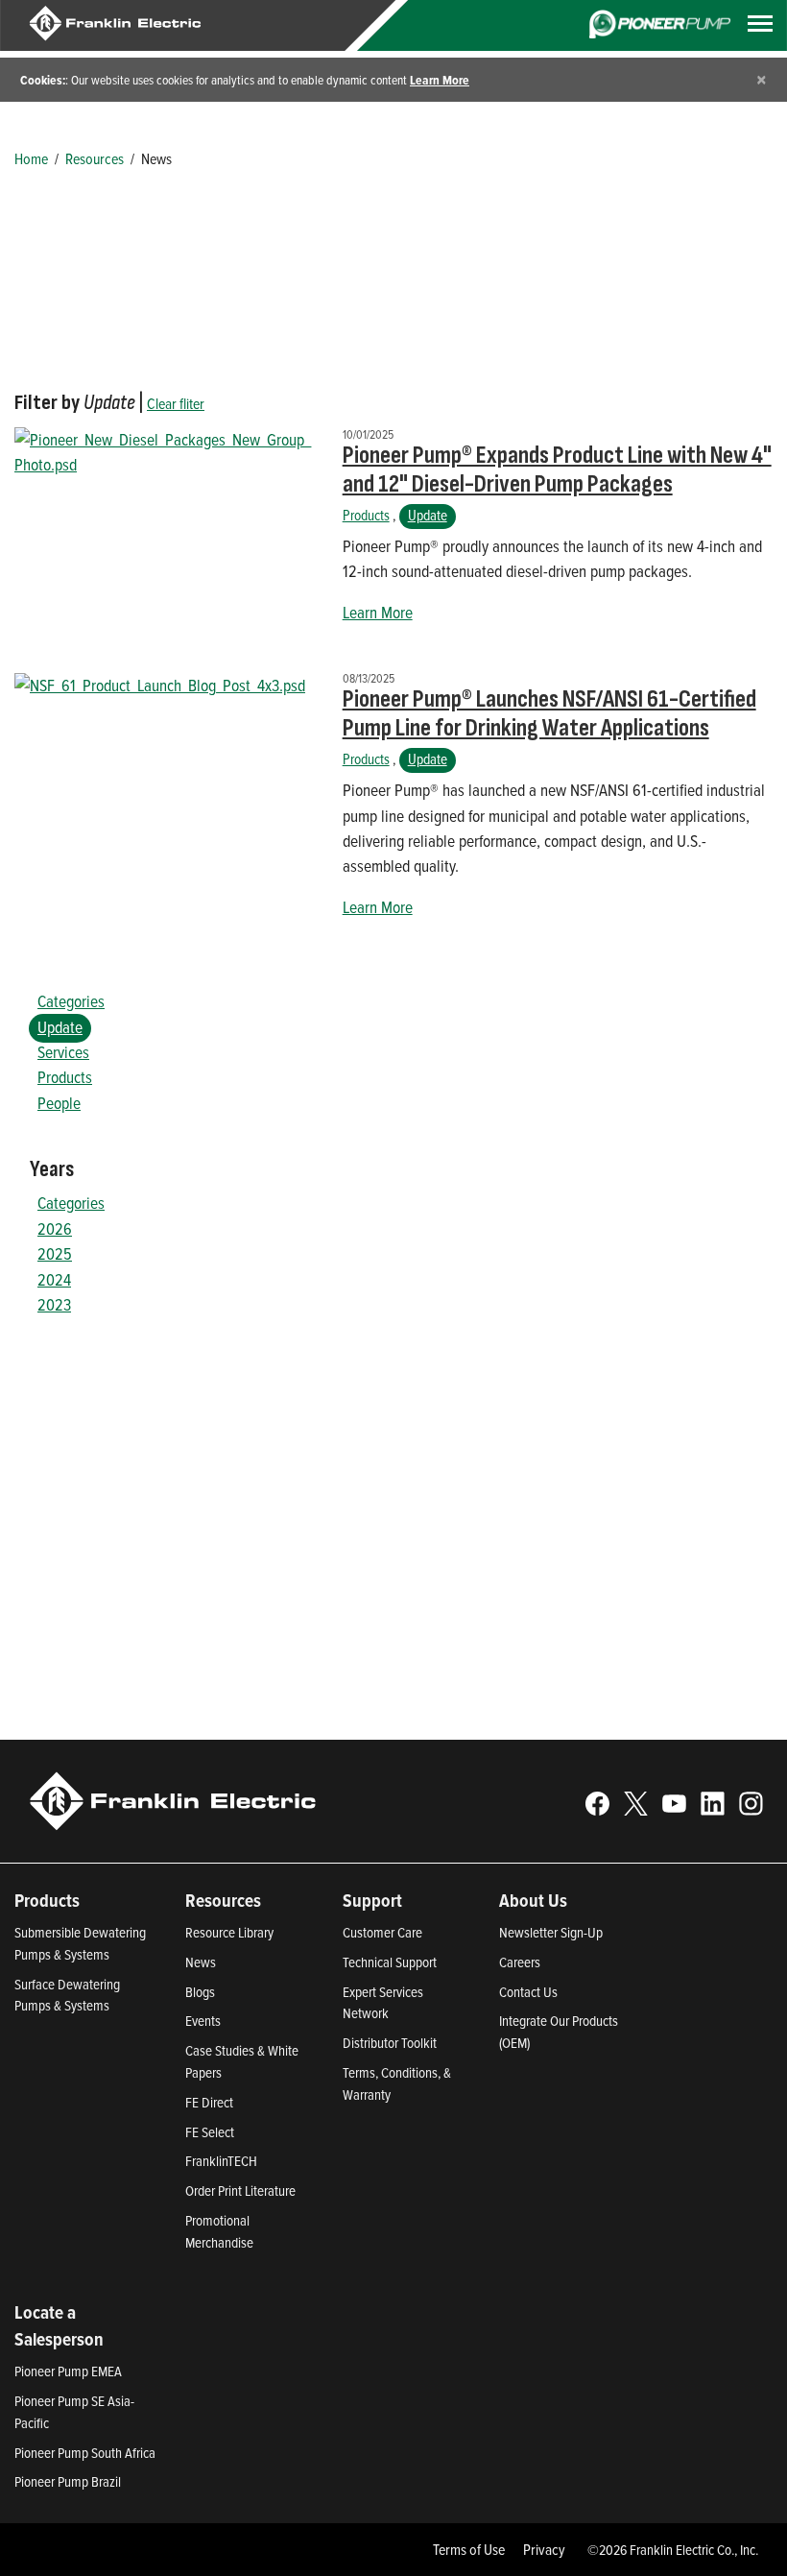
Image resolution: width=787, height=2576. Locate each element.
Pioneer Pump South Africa (85, 2453)
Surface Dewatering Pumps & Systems (67, 1995)
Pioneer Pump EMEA (68, 2371)
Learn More (440, 80)
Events (203, 2021)
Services (63, 1052)
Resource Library (229, 1932)
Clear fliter (176, 403)
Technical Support (390, 1962)
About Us (533, 1900)
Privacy (544, 2549)
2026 (55, 1228)
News (201, 1962)
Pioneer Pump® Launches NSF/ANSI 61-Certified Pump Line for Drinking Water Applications (549, 714)
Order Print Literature (240, 2191)
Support (372, 1900)
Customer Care (382, 1932)
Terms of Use (469, 2549)
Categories (71, 1001)
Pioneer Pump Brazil (68, 2481)
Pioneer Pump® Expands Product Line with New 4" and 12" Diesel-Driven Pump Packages (557, 470)
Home (31, 158)
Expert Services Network (383, 2003)
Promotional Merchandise (219, 2231)
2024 (54, 1279)
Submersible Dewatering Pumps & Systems (80, 1943)
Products (366, 515)
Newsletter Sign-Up (551, 1932)
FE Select (210, 2132)
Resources (95, 158)
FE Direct (209, 2102)
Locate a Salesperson (59, 2326)
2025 (55, 1253)
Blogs (200, 1992)
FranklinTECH (221, 2161)
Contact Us (528, 1992)
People (59, 1103)
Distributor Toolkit (390, 2043)
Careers (520, 1962)
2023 (54, 1304)
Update (428, 515)
